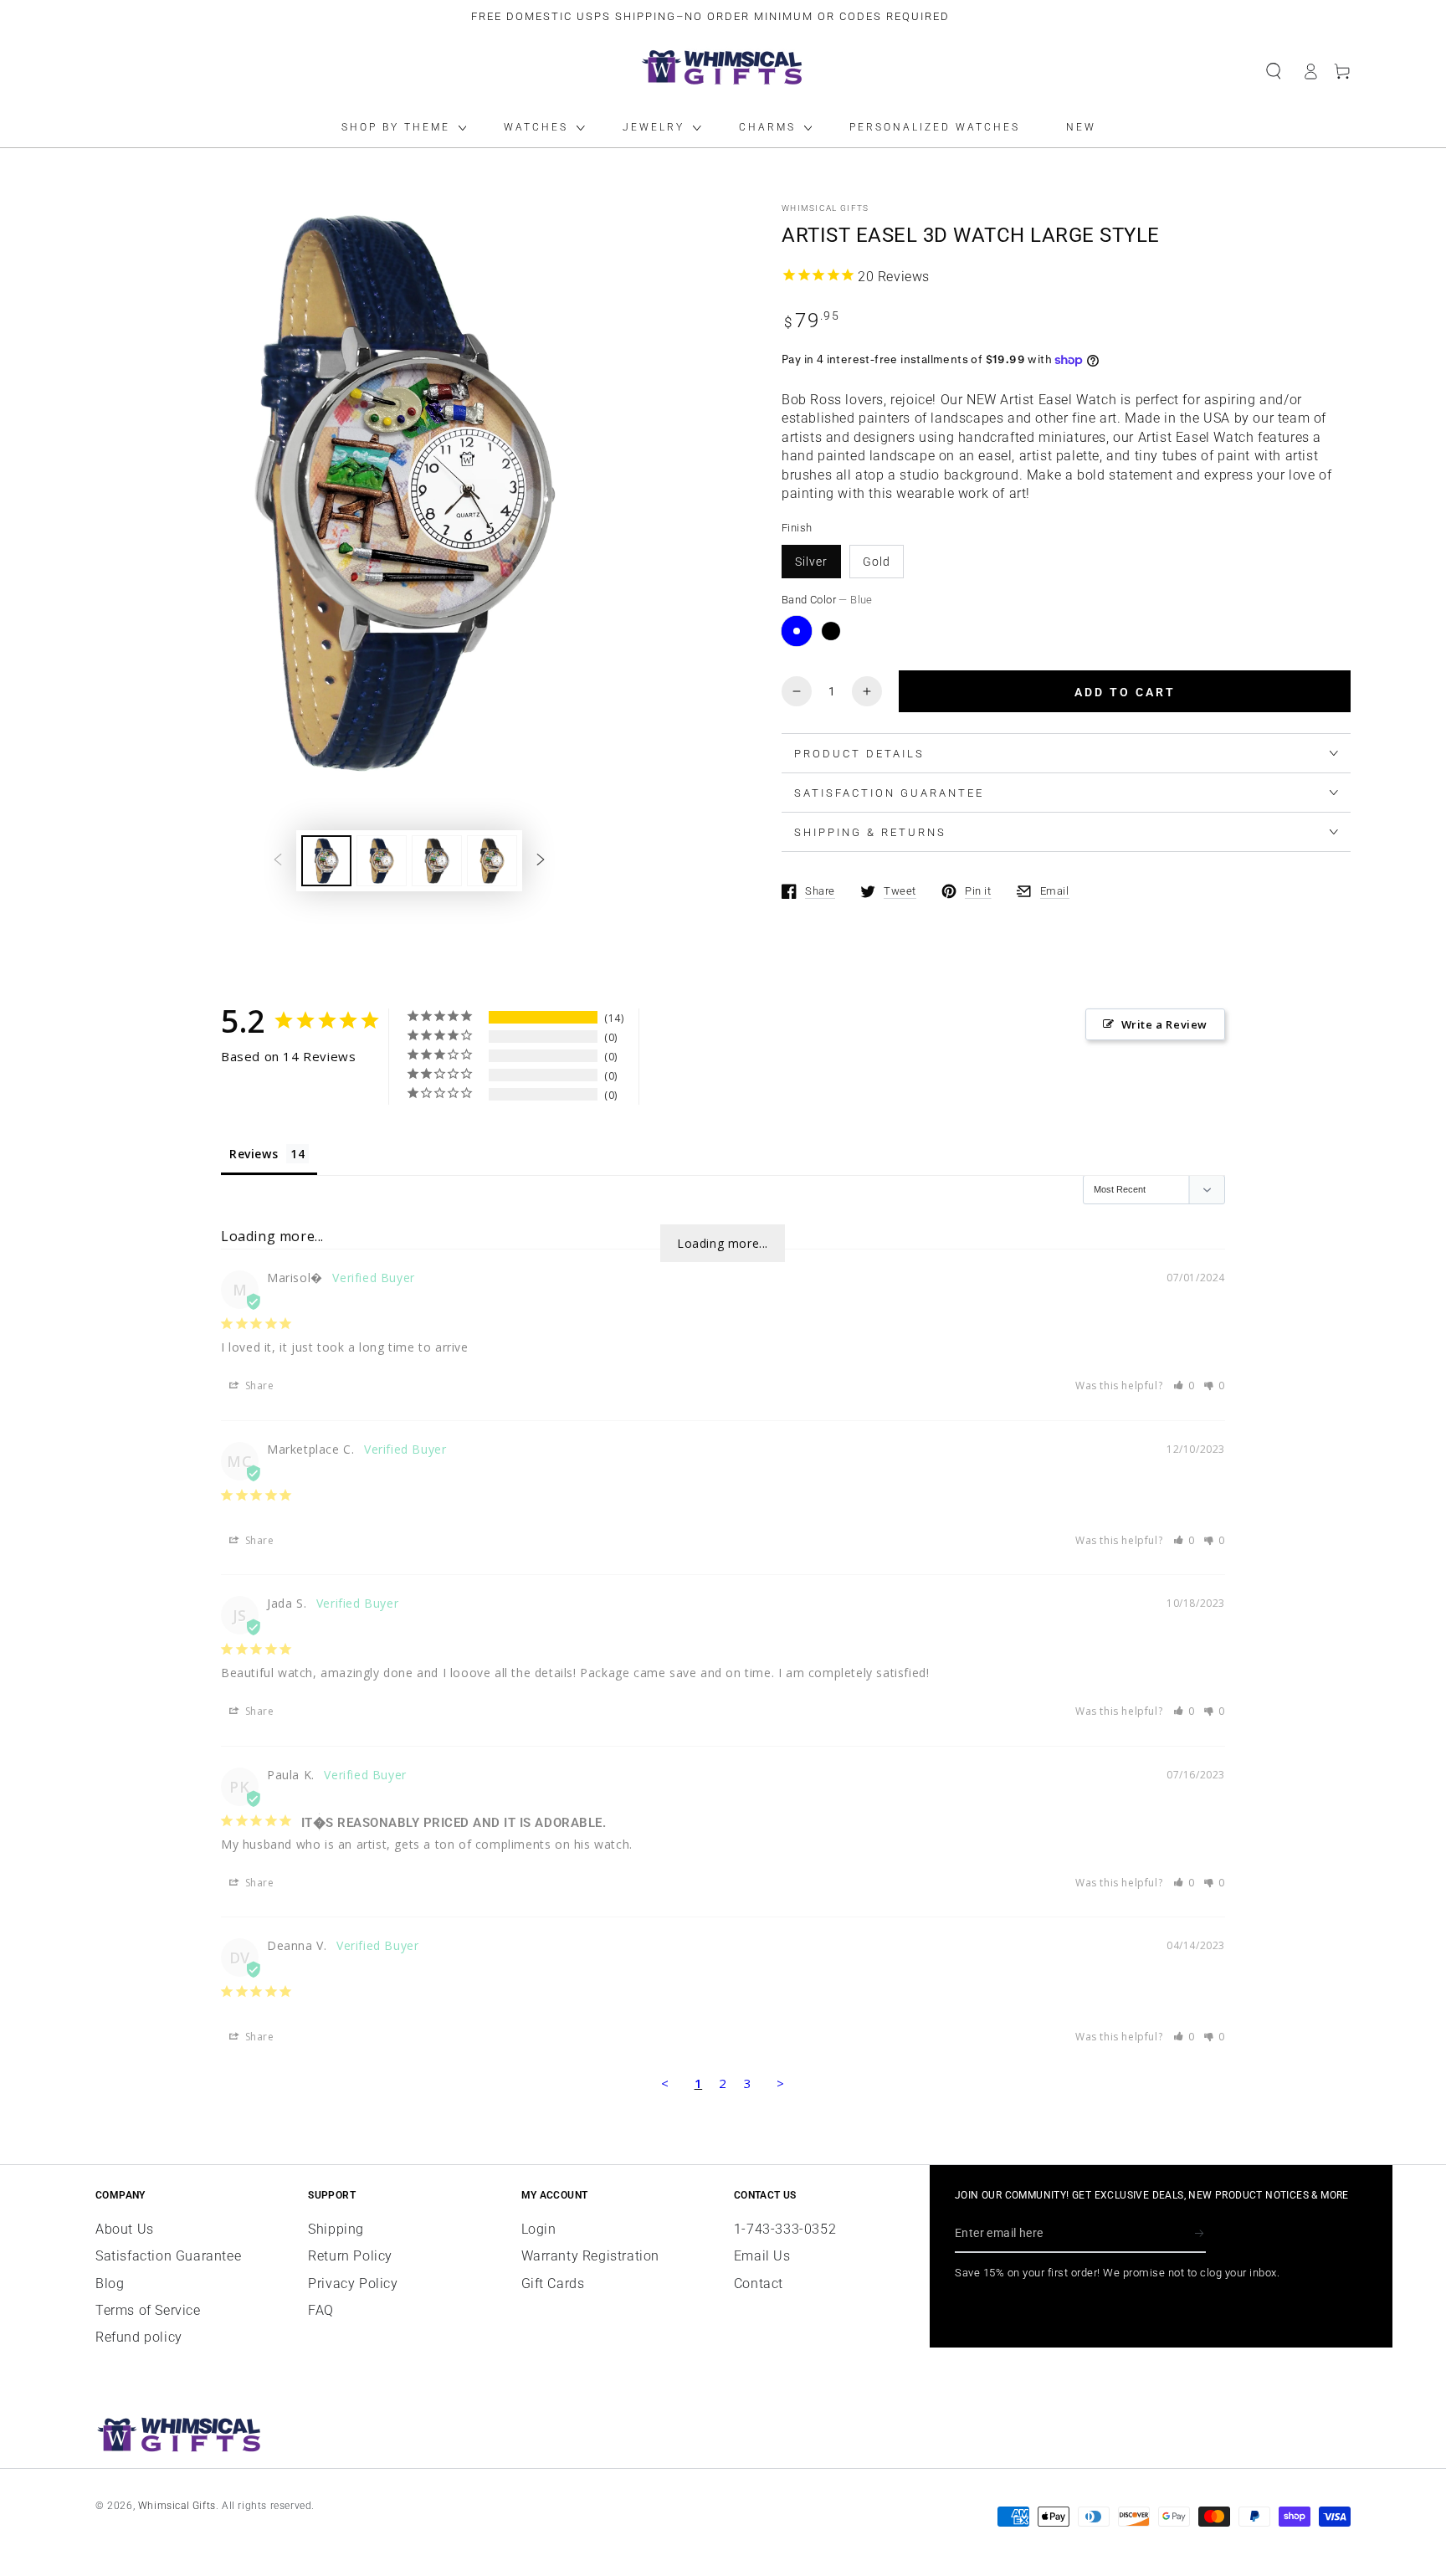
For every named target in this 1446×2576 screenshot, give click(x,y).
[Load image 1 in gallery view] (326, 861)
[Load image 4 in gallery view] (492, 861)
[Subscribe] (1200, 2234)
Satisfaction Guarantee (168, 2256)
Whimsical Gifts (826, 208)
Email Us (762, 2256)
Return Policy (350, 2256)
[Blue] (797, 631)
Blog (110, 2284)
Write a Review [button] (1164, 1024)
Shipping (336, 2229)
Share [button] (258, 1385)
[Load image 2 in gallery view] (382, 861)
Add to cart (1125, 692)
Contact (759, 2284)
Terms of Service (148, 2310)
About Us (125, 2229)
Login (539, 2229)
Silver (811, 562)
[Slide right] (541, 860)
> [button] (781, 2083)
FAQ (321, 2310)
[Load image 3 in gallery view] (437, 861)
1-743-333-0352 (785, 2229)
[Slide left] (278, 860)
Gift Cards (553, 2284)
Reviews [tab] (254, 1154)
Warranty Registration (591, 2256)
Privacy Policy (353, 2284)
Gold (877, 562)
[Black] (831, 631)
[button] (1274, 71)
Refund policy (139, 2337)
